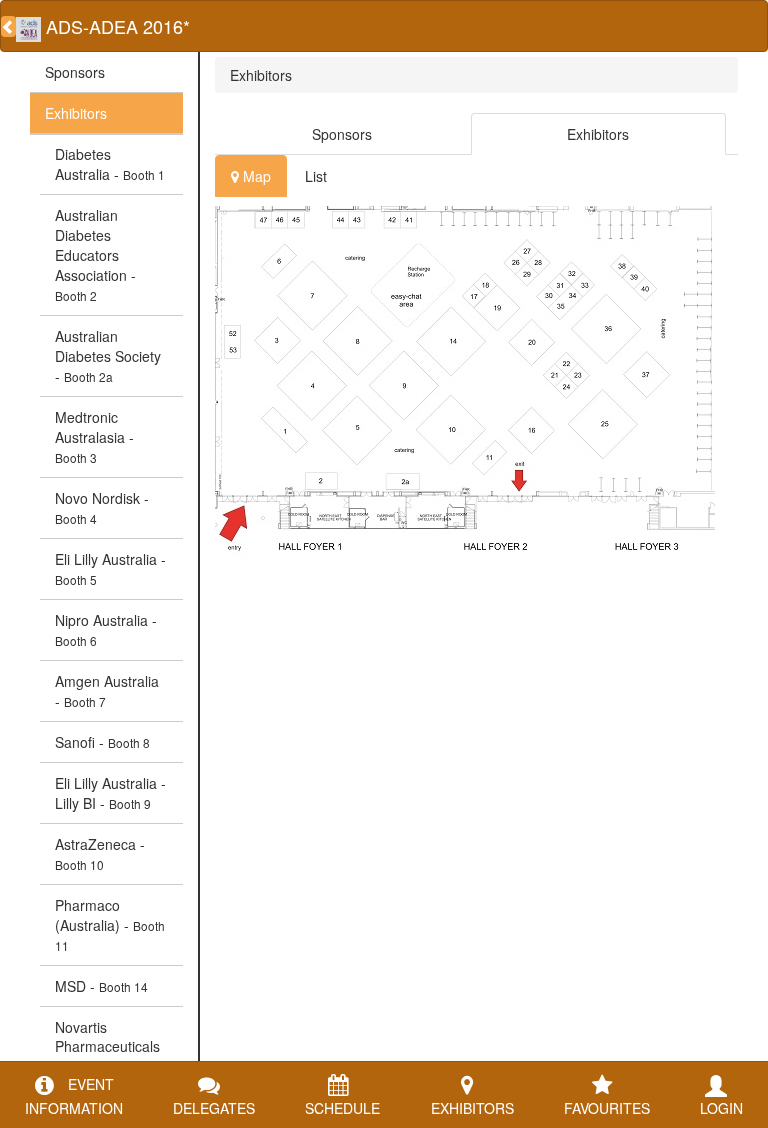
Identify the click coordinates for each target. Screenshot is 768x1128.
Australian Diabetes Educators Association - (95, 254)
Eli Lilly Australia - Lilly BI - (110, 793)
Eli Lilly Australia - (110, 568)
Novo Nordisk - (102, 507)
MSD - (101, 986)
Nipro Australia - (106, 629)
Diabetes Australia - (110, 164)
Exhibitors (76, 113)
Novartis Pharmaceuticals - (107, 1047)
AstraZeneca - (100, 853)
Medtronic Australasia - (94, 436)
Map (255, 176)
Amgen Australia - (107, 691)
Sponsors (75, 72)
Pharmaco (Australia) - (110, 924)
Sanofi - (102, 742)
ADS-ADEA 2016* (115, 26)
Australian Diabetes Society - (108, 356)
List (316, 176)
